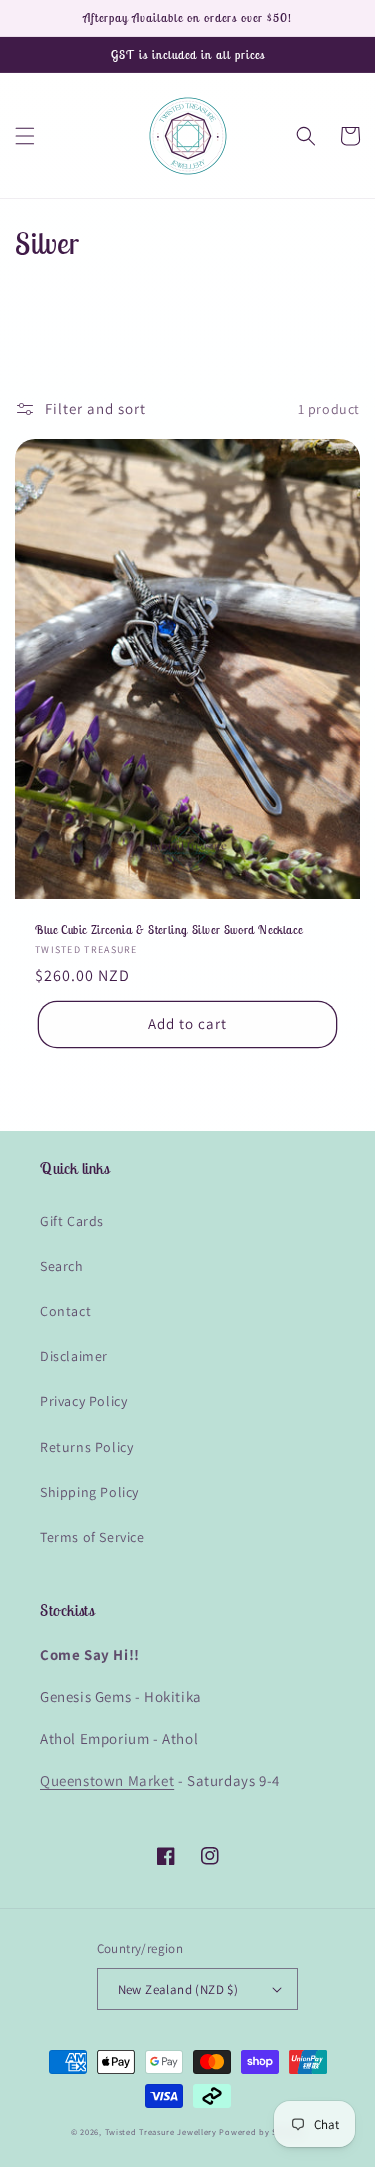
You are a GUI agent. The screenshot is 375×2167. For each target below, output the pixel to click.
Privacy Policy (83, 1401)
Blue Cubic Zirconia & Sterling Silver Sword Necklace (168, 929)
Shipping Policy (89, 1492)
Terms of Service (92, 1537)
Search (62, 1266)
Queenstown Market (107, 1780)
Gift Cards (72, 1221)
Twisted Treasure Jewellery (161, 2131)
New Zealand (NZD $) (178, 1989)
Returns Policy (86, 1447)
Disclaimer (74, 1356)
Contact (65, 1311)
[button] (25, 136)
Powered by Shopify (261, 2131)
